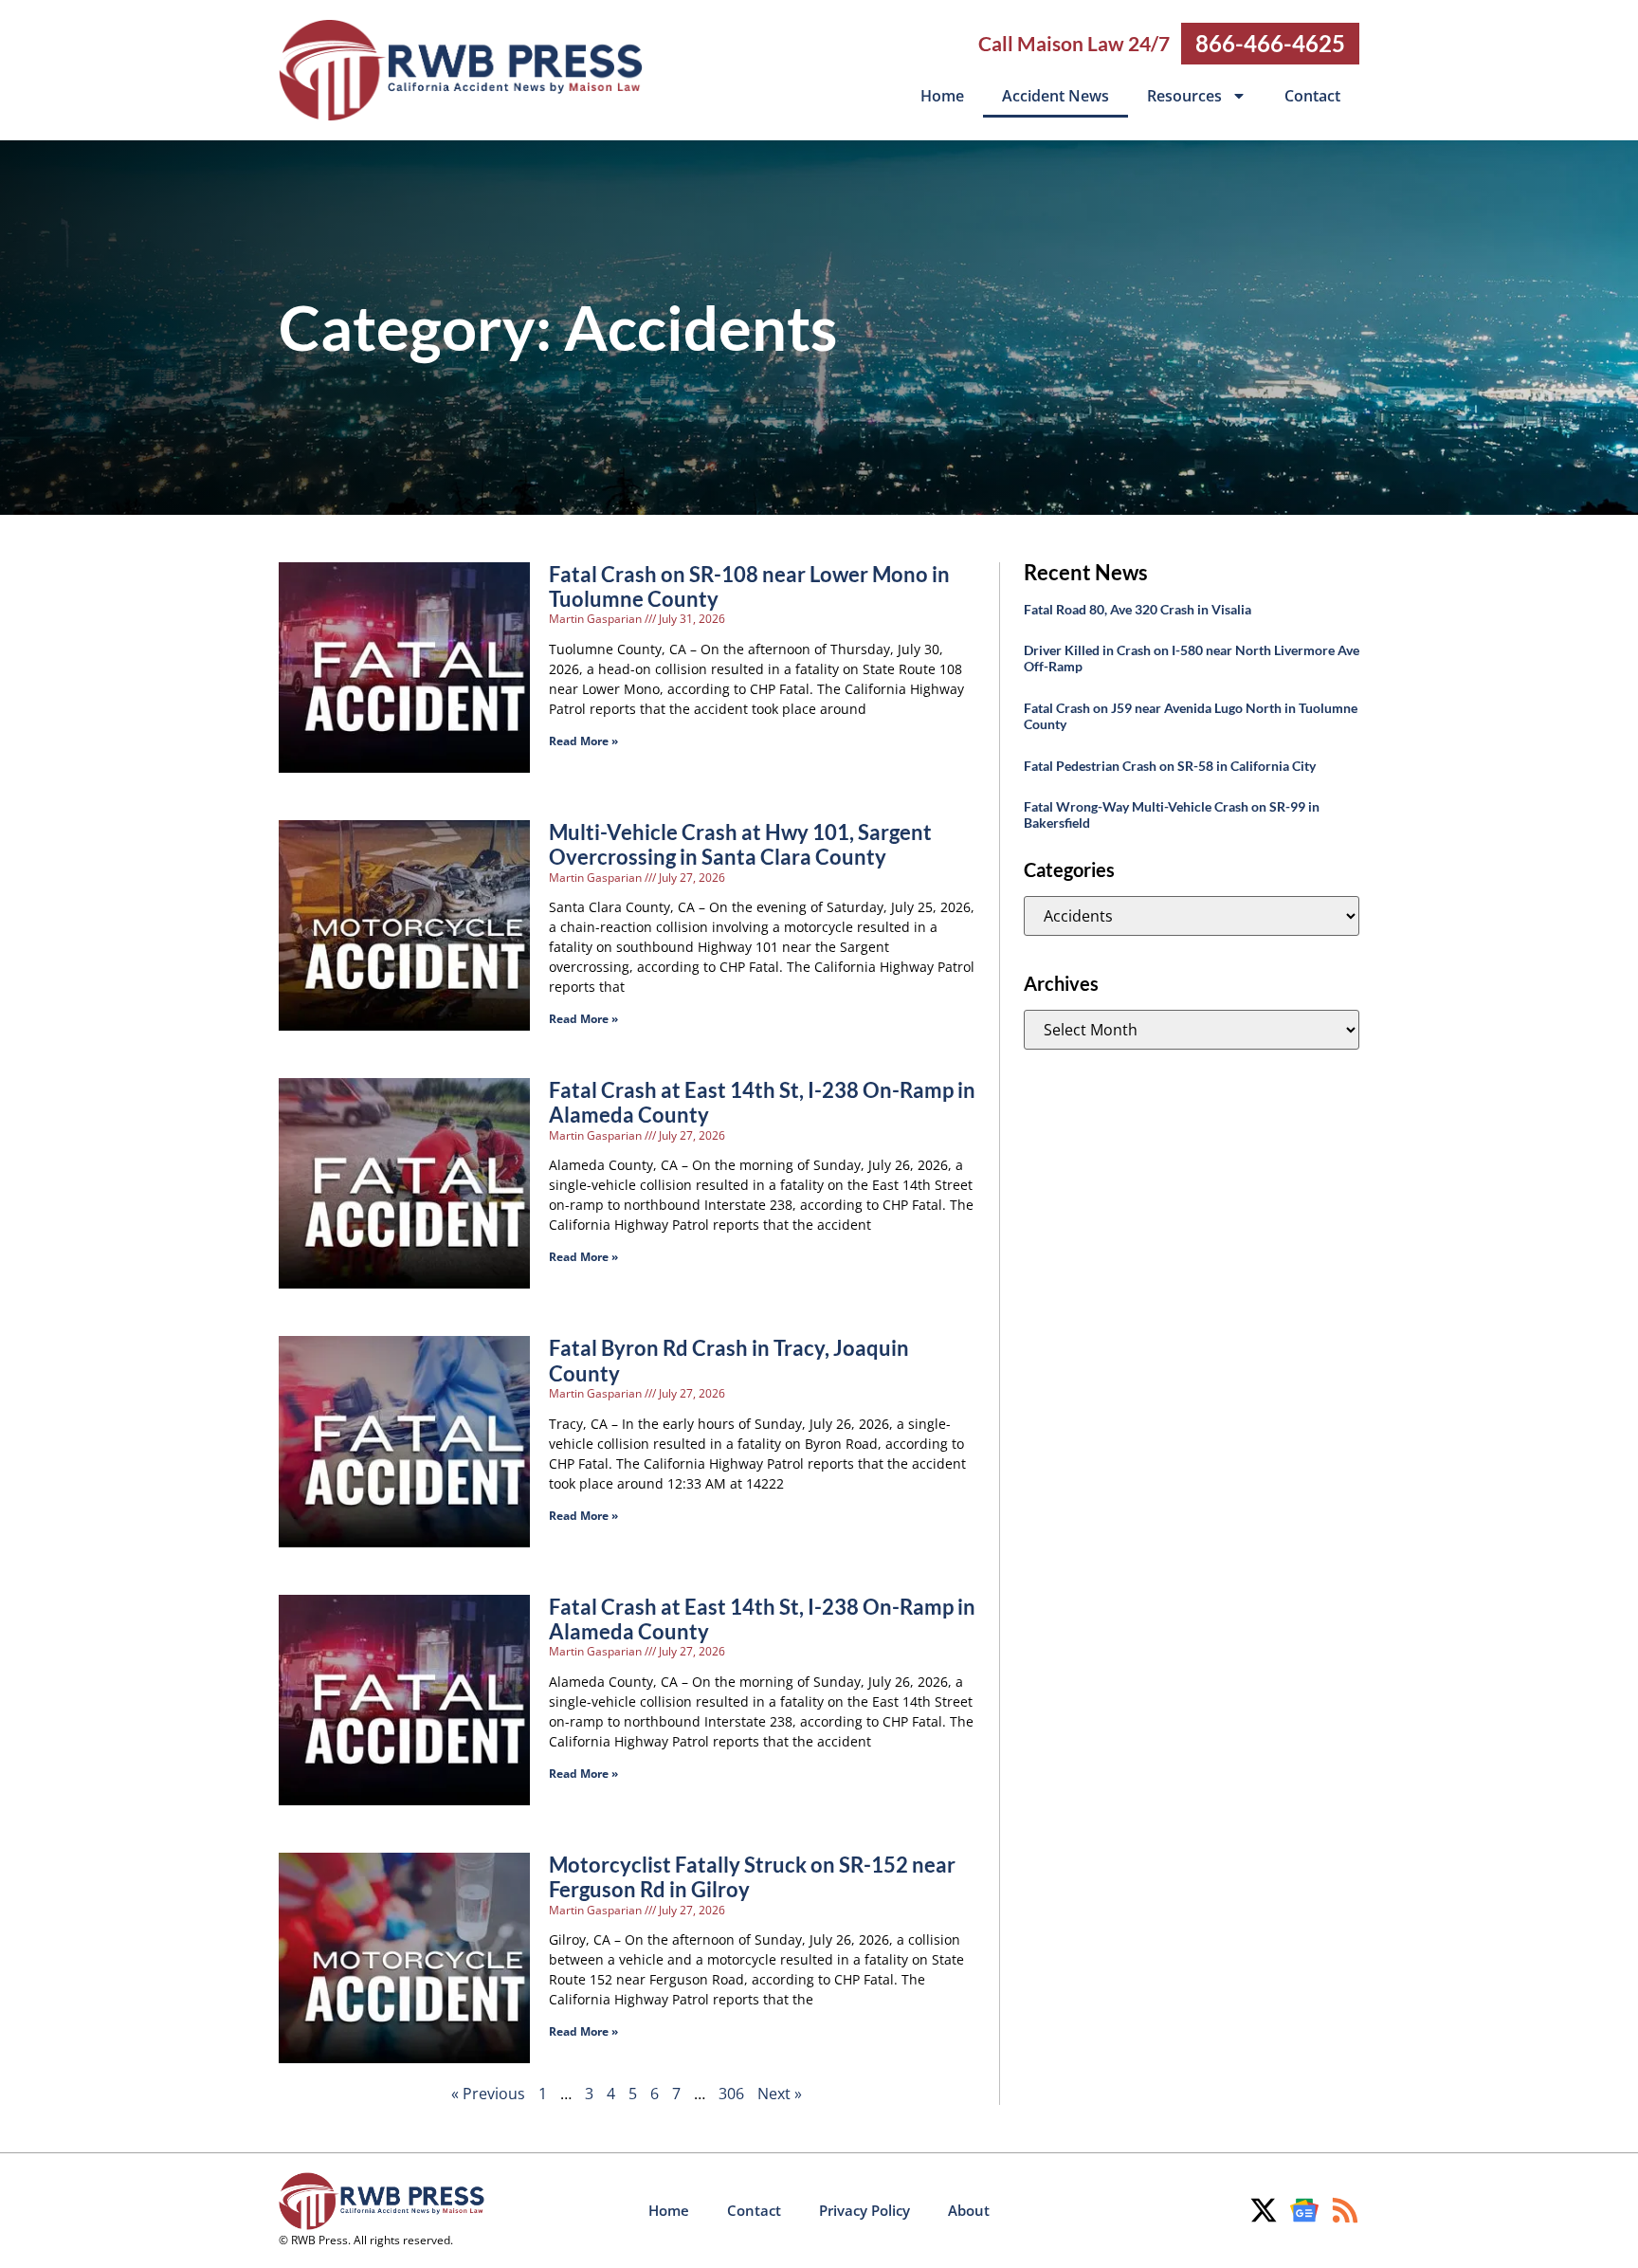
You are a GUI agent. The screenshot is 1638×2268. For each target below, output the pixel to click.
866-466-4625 (1270, 43)
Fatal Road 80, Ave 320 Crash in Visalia (1137, 609)
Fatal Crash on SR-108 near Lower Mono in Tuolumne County (749, 586)
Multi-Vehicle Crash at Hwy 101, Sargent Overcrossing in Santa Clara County (740, 844)
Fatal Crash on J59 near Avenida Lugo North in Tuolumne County (1191, 716)
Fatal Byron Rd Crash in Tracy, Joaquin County (729, 1360)
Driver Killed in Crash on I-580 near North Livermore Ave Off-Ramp (1192, 658)
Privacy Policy (864, 2210)
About (969, 2210)
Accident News (1056, 96)
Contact (1312, 96)
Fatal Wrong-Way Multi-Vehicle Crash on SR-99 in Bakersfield (1172, 814)
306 (731, 2094)
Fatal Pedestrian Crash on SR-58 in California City (1170, 766)
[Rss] (1345, 2210)
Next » (780, 2094)
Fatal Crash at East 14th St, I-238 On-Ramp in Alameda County (762, 1102)
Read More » (583, 741)
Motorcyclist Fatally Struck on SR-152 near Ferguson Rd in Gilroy (752, 1877)
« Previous (488, 2094)
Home (942, 96)
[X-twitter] (1264, 2210)
